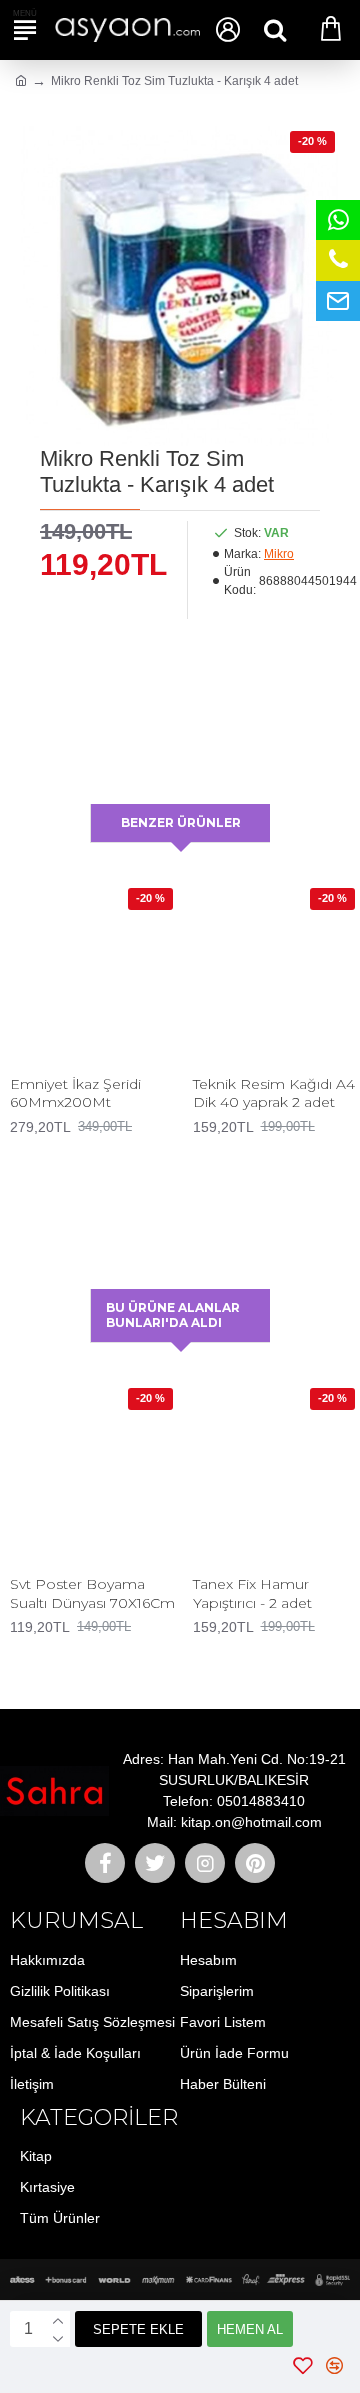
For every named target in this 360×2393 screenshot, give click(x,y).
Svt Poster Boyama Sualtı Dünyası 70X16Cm (92, 1593)
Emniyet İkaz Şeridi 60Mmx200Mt (75, 1093)
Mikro (279, 554)
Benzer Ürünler (181, 822)
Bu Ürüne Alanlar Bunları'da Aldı (173, 1315)
